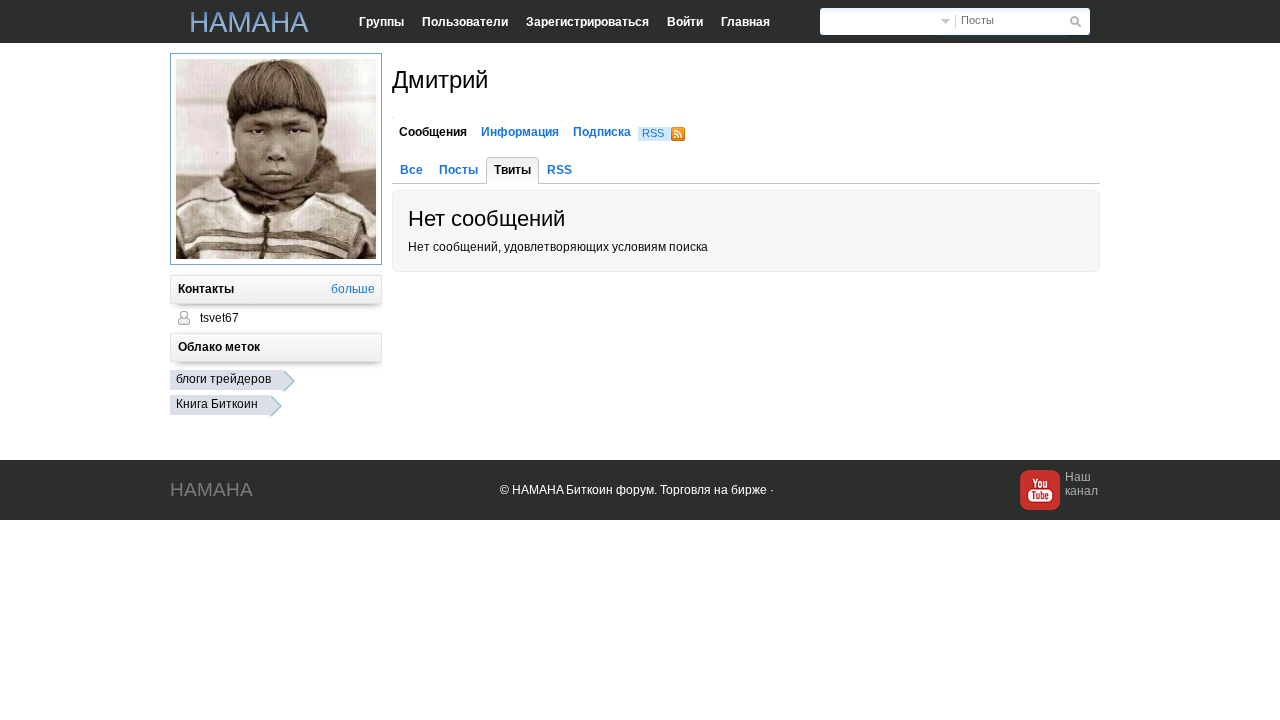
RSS (653, 133)
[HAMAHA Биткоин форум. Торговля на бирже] (250, 22)
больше (353, 289)
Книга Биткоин (217, 404)
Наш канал (1081, 484)
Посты (977, 20)
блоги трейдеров (223, 379)
